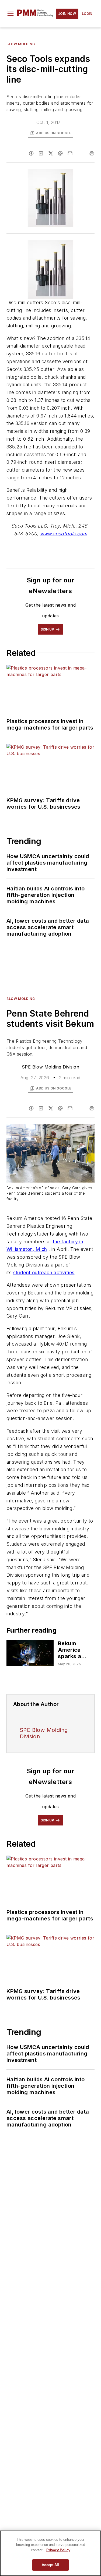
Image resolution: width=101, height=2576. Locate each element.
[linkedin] (41, 153)
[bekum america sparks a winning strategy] (30, 1653)
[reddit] (60, 153)
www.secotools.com (64, 534)
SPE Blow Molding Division (50, 1067)
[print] (92, 153)
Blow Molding (21, 44)
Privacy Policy (58, 2550)
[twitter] (51, 153)
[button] (11, 14)
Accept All (50, 2565)
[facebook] (31, 153)
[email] (70, 153)
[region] (50, 2553)
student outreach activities (44, 1273)
